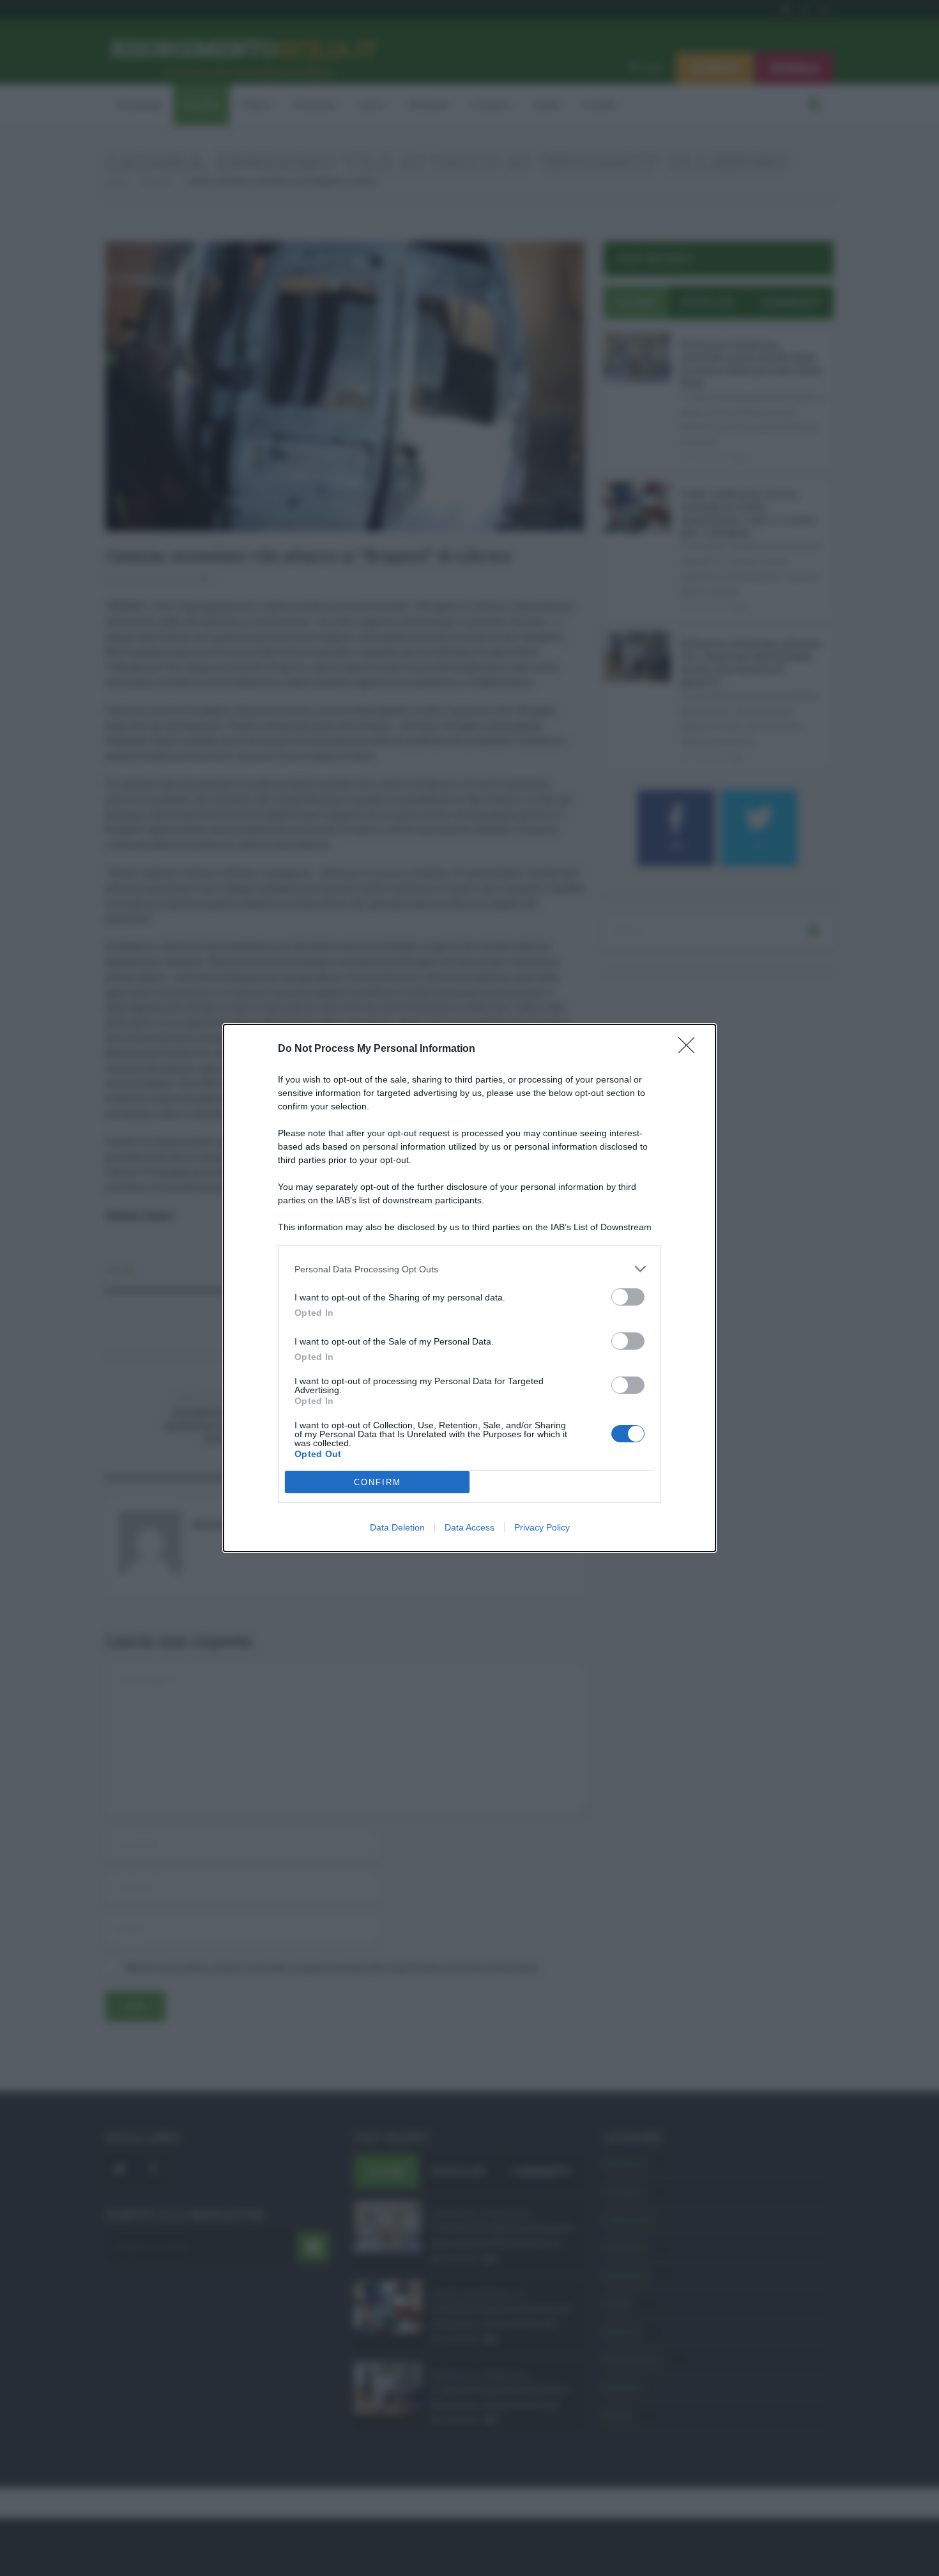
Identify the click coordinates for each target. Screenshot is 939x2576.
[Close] (691, 1049)
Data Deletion (397, 1527)
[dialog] (469, 1288)
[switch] (628, 1297)
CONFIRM (378, 1482)
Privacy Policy (542, 1527)
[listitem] (469, 1269)
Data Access (469, 1527)
